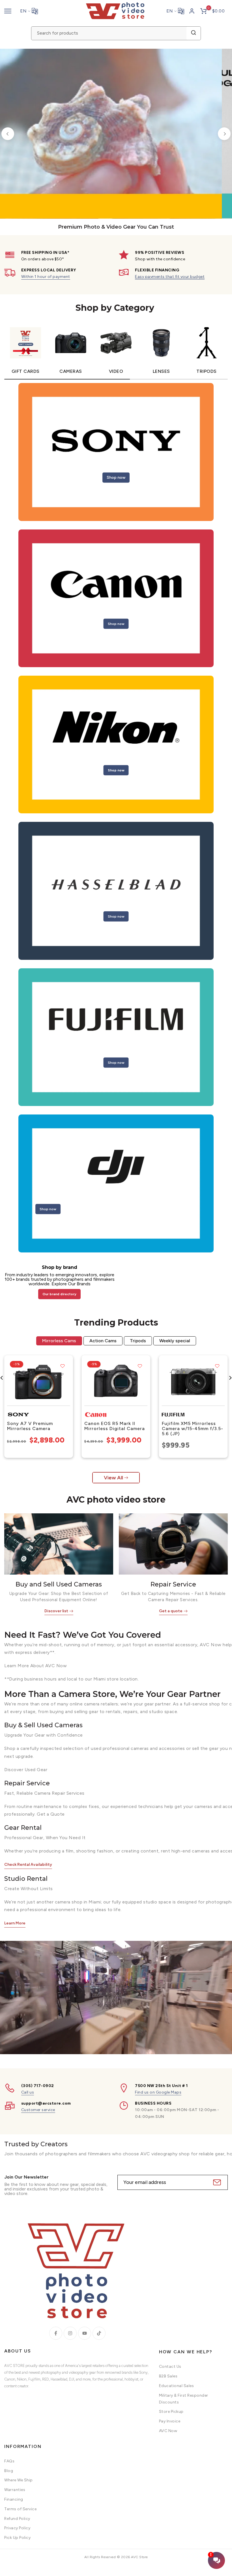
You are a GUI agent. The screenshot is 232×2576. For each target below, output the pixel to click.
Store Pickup (171, 2412)
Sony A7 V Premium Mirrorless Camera (30, 1426)
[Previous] (8, 134)
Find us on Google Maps (158, 2092)
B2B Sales (168, 2376)
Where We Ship (19, 2480)
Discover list (56, 1611)
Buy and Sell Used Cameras (59, 1584)
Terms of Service (20, 2509)
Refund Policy (17, 2519)
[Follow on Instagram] (70, 2333)
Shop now (116, 477)
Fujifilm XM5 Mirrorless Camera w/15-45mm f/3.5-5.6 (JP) (193, 1428)
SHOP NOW (80, 169)
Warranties (15, 2490)
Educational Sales (177, 2386)
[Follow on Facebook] (56, 2333)
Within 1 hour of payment (46, 277)
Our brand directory (59, 1294)
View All (113, 1478)
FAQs (9, 2461)
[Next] (224, 134)
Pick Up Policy (17, 2538)
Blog (9, 2471)
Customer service (38, 2110)
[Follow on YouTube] (85, 2333)
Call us (28, 2092)
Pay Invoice (170, 2421)
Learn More (15, 1923)
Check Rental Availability (28, 1865)
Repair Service (173, 1584)
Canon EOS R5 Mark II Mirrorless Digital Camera (115, 1426)
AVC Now (168, 2431)
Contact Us (170, 2367)
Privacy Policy (17, 2528)
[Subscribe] (216, 2182)
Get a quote (171, 1611)
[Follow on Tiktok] (99, 2333)
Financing (14, 2499)
